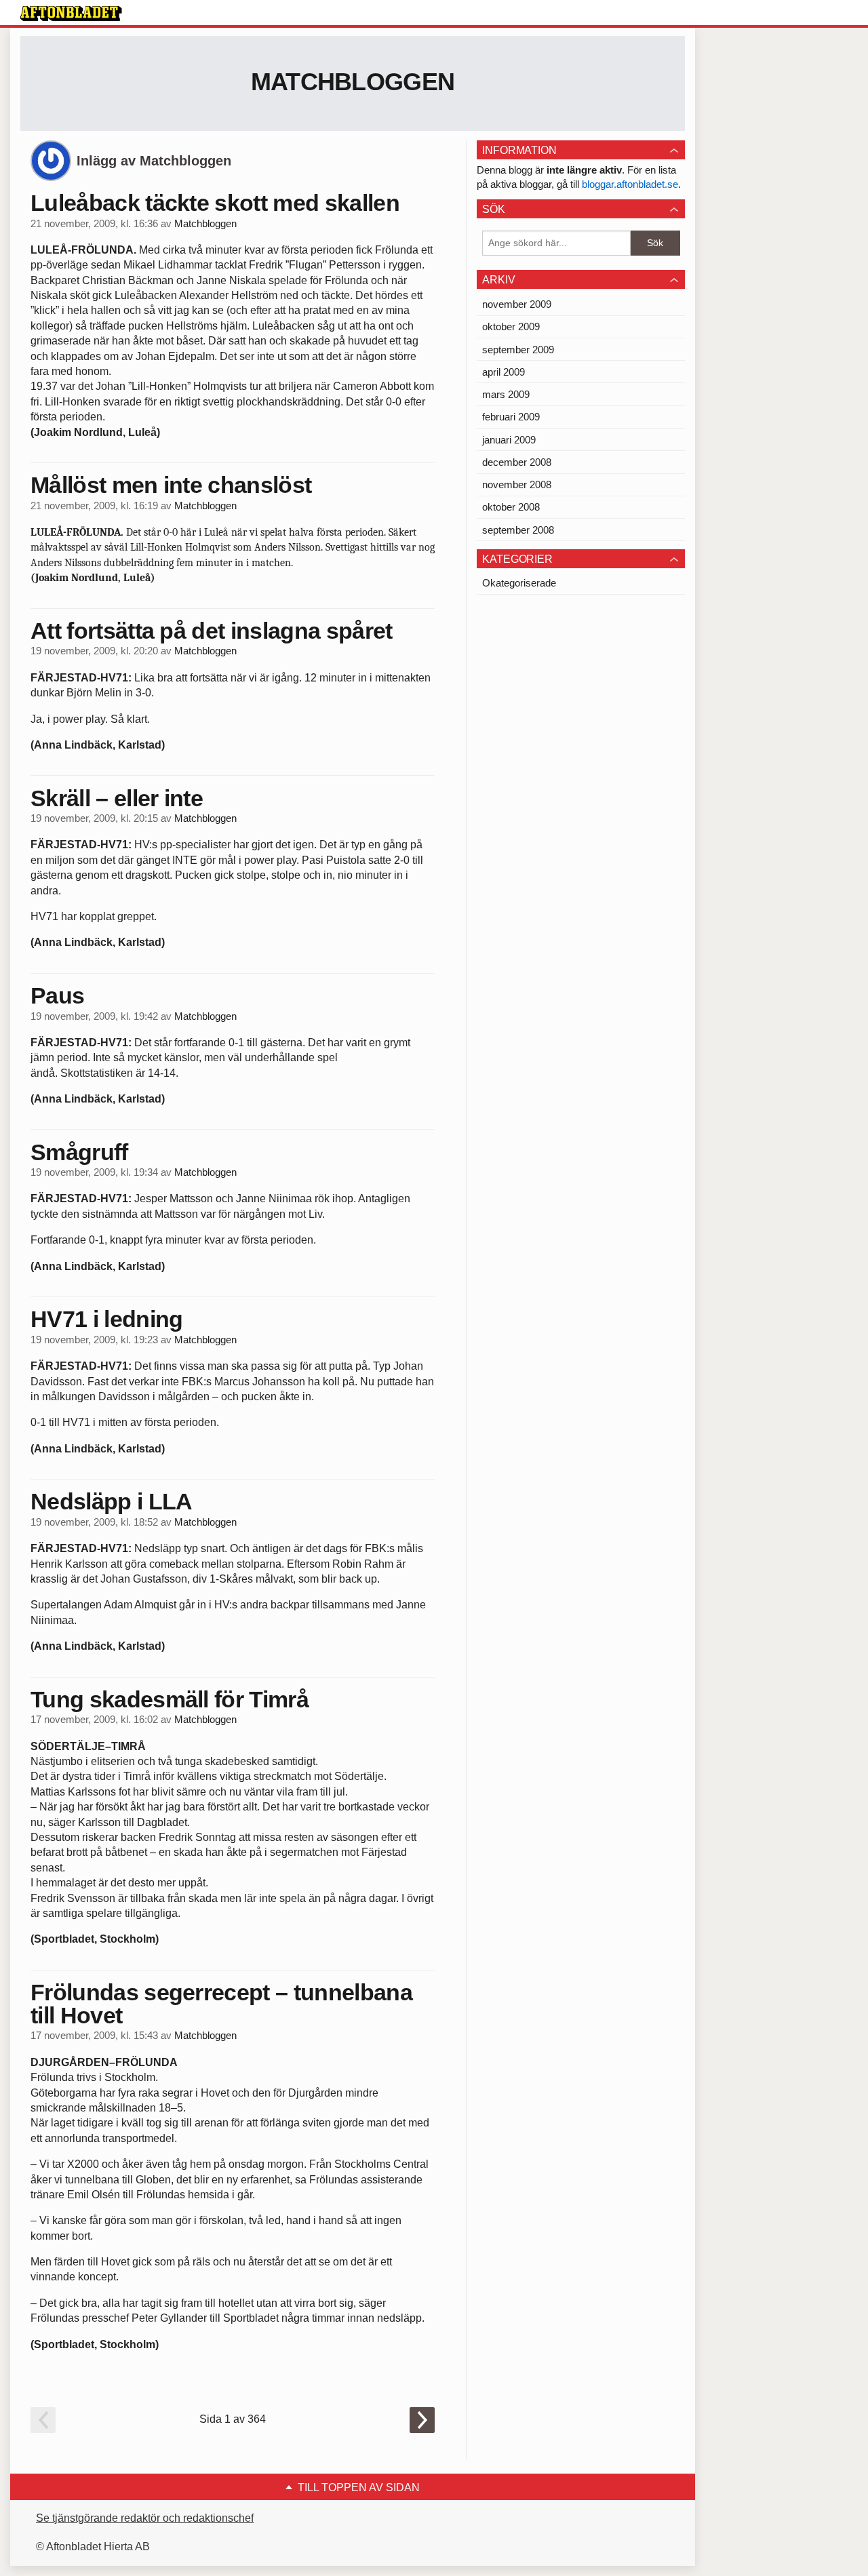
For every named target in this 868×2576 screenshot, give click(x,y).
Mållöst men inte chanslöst (171, 485)
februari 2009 (511, 417)
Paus (57, 995)
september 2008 (518, 530)
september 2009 (518, 350)
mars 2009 (506, 394)
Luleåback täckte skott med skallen (215, 203)
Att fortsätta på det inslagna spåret (212, 631)
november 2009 (517, 304)
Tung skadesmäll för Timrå (170, 1699)
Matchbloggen (353, 82)
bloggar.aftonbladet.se (630, 184)
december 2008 (517, 462)
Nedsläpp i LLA (111, 1501)
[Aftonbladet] (71, 14)
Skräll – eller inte (117, 798)
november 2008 (517, 484)
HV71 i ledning (106, 1319)
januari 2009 (509, 440)
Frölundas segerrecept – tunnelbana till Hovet (221, 2004)
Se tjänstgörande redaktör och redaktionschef (145, 2518)
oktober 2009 (511, 326)
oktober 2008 (511, 507)
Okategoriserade (519, 583)
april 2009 (504, 372)
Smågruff (79, 1152)
